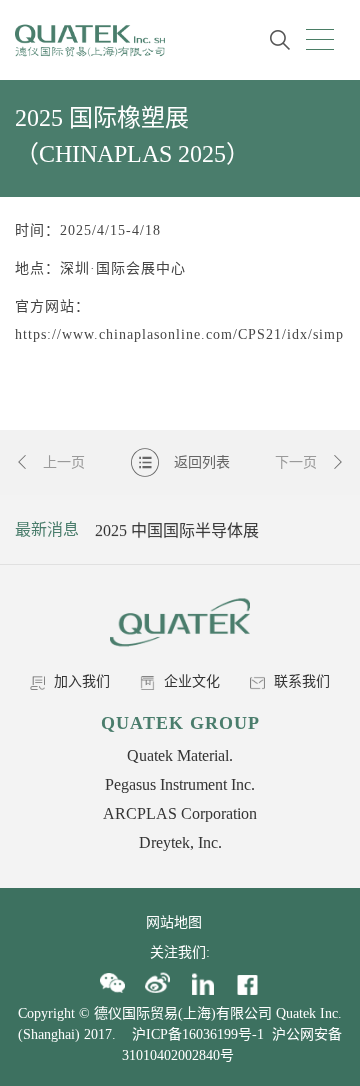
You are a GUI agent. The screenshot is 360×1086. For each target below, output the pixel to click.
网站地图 (180, 922)
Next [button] (327, 530)
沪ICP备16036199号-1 (198, 1034)
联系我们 (300, 681)
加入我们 (80, 681)
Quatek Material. (180, 755)
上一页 (62, 462)
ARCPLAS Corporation (180, 813)
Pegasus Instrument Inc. (180, 784)
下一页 (298, 462)
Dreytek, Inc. (180, 842)
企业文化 (190, 681)
